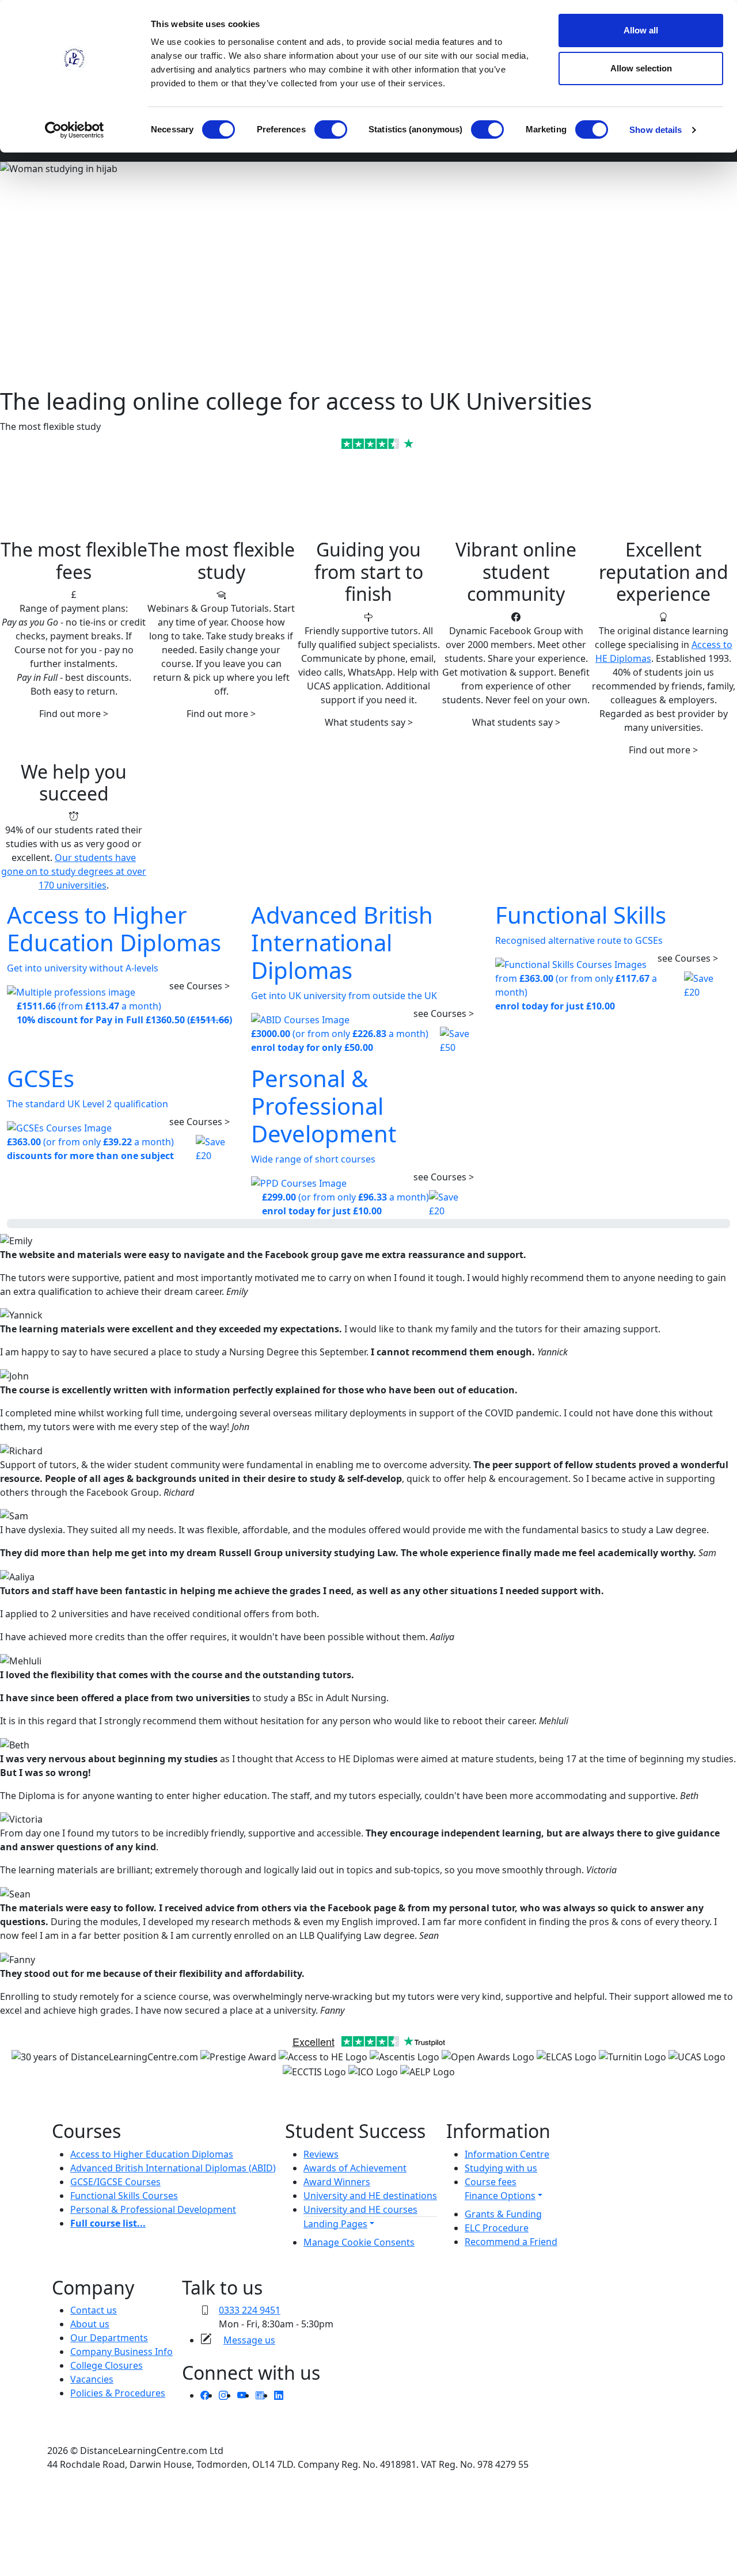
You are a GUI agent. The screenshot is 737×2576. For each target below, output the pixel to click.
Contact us (94, 2310)
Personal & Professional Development (153, 2209)
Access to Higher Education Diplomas (152, 2154)
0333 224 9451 (250, 2310)
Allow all (641, 30)
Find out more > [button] (74, 714)
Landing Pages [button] (335, 2224)
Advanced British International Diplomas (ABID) (173, 2168)
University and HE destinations (370, 2196)
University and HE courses (360, 2209)
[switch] (331, 129)
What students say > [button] (369, 722)
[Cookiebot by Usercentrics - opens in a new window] (75, 130)
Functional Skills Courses (124, 2196)
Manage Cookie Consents (359, 2242)
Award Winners (337, 2182)
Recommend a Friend (511, 2242)
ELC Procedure (497, 2228)
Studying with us (501, 2168)
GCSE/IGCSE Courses (115, 2182)
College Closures (107, 2365)
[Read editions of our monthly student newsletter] (260, 2395)
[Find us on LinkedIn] (279, 2395)
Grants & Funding (503, 2214)
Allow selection (641, 68)
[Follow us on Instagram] (223, 2395)
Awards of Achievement (355, 2168)
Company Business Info (121, 2352)
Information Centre (507, 2154)
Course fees (491, 2182)
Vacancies (92, 2379)
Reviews (321, 2154)
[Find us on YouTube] (242, 2395)
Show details (656, 130)
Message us (249, 2340)
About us (90, 2324)
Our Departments (109, 2338)
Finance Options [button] (500, 2196)
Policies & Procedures (118, 2393)
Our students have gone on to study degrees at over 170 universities (74, 871)
